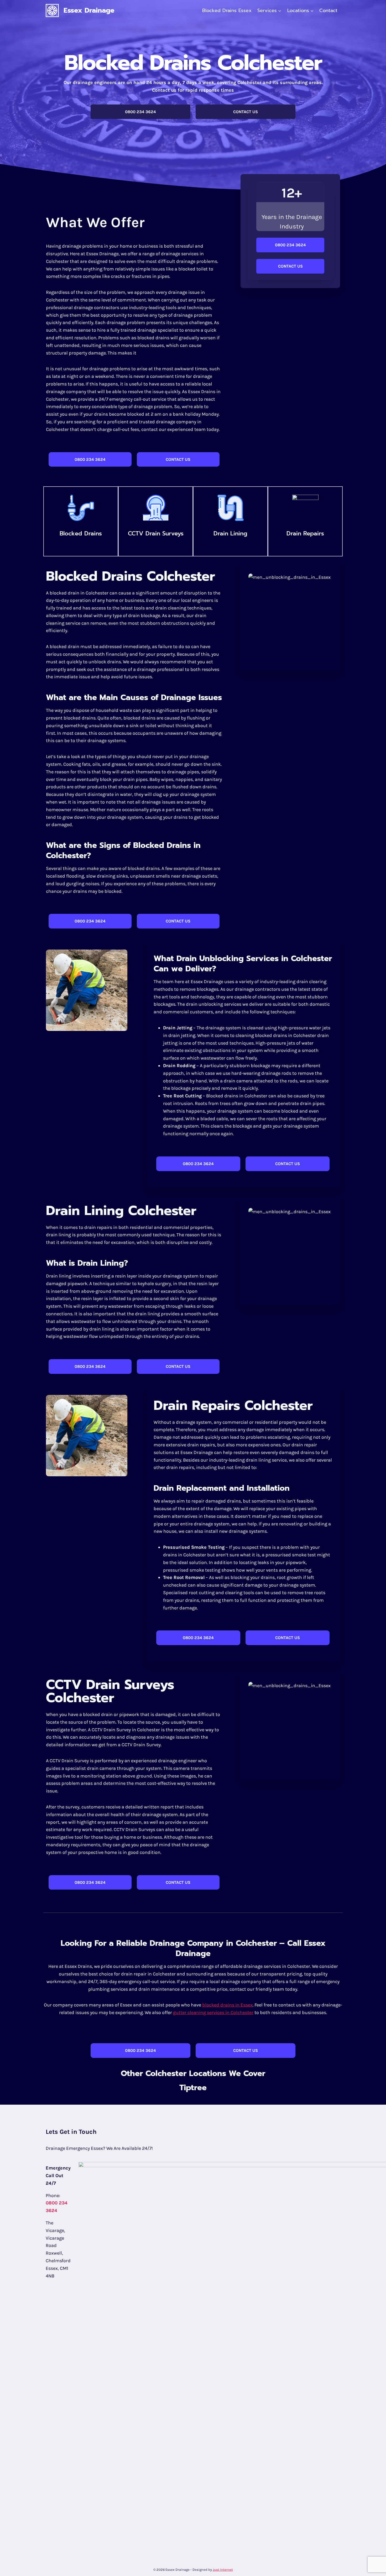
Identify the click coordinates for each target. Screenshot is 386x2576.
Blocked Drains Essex (227, 11)
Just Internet (223, 2570)
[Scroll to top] (374, 2567)
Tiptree (193, 2088)
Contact (328, 11)
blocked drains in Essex (227, 2005)
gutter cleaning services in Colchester (213, 2012)
